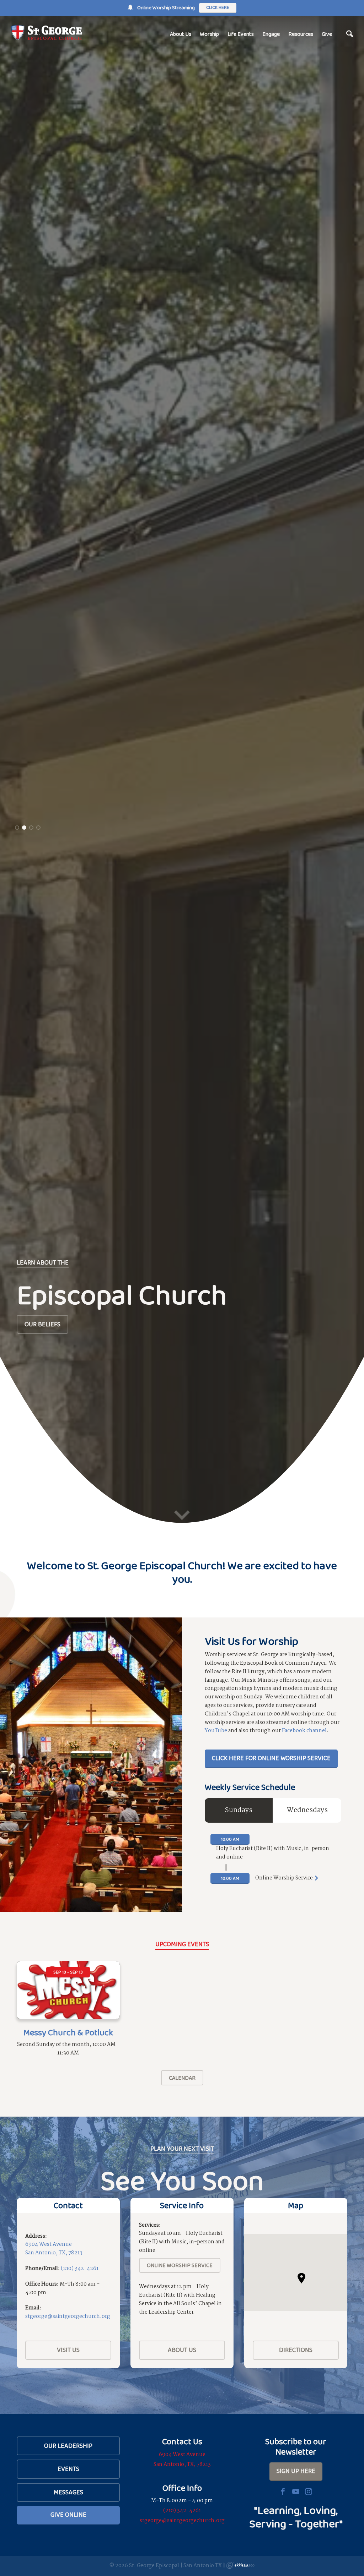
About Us (181, 34)
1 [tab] (17, 1350)
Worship (209, 34)
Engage (271, 34)
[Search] (350, 34)
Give (327, 34)
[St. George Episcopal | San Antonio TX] (46, 33)
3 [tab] (31, 1350)
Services (38, 1324)
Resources (301, 34)
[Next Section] (182, 2563)
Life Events (241, 34)
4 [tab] (38, 1350)
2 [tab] (24, 1350)
